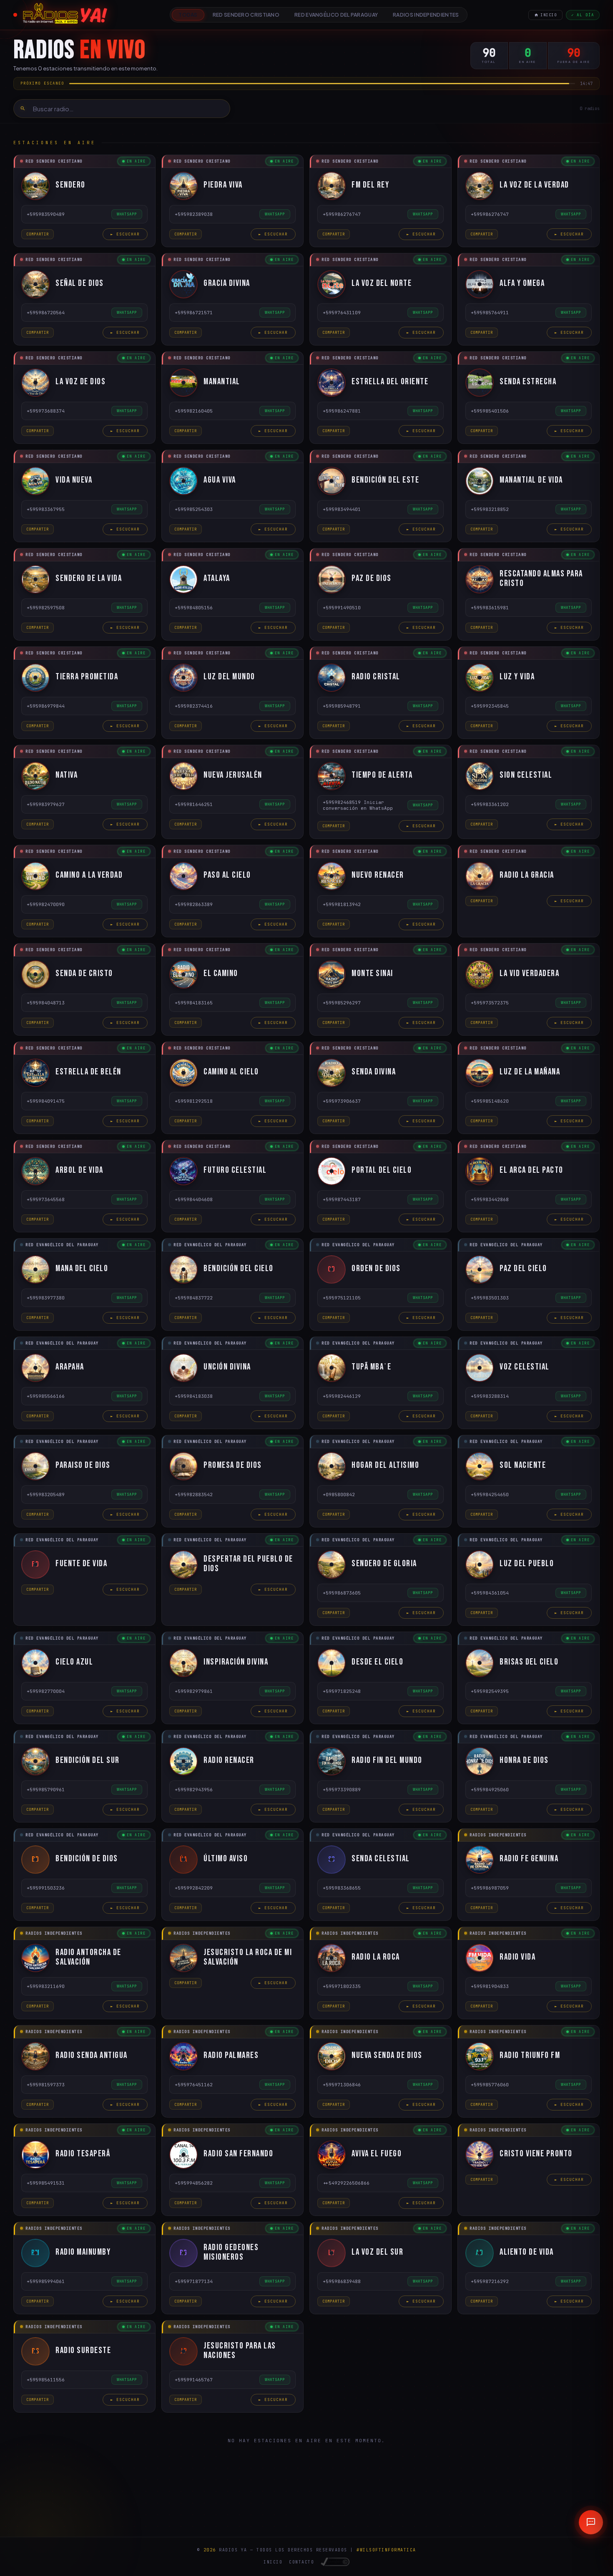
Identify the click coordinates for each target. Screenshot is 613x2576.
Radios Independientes (426, 15)
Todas (188, 15)
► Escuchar (125, 234)
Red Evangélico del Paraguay (336, 15)
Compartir (38, 234)
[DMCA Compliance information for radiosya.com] (335, 2562)
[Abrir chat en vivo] (591, 2522)
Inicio (549, 15)
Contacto (301, 2562)
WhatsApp (127, 214)
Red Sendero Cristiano (246, 15)
